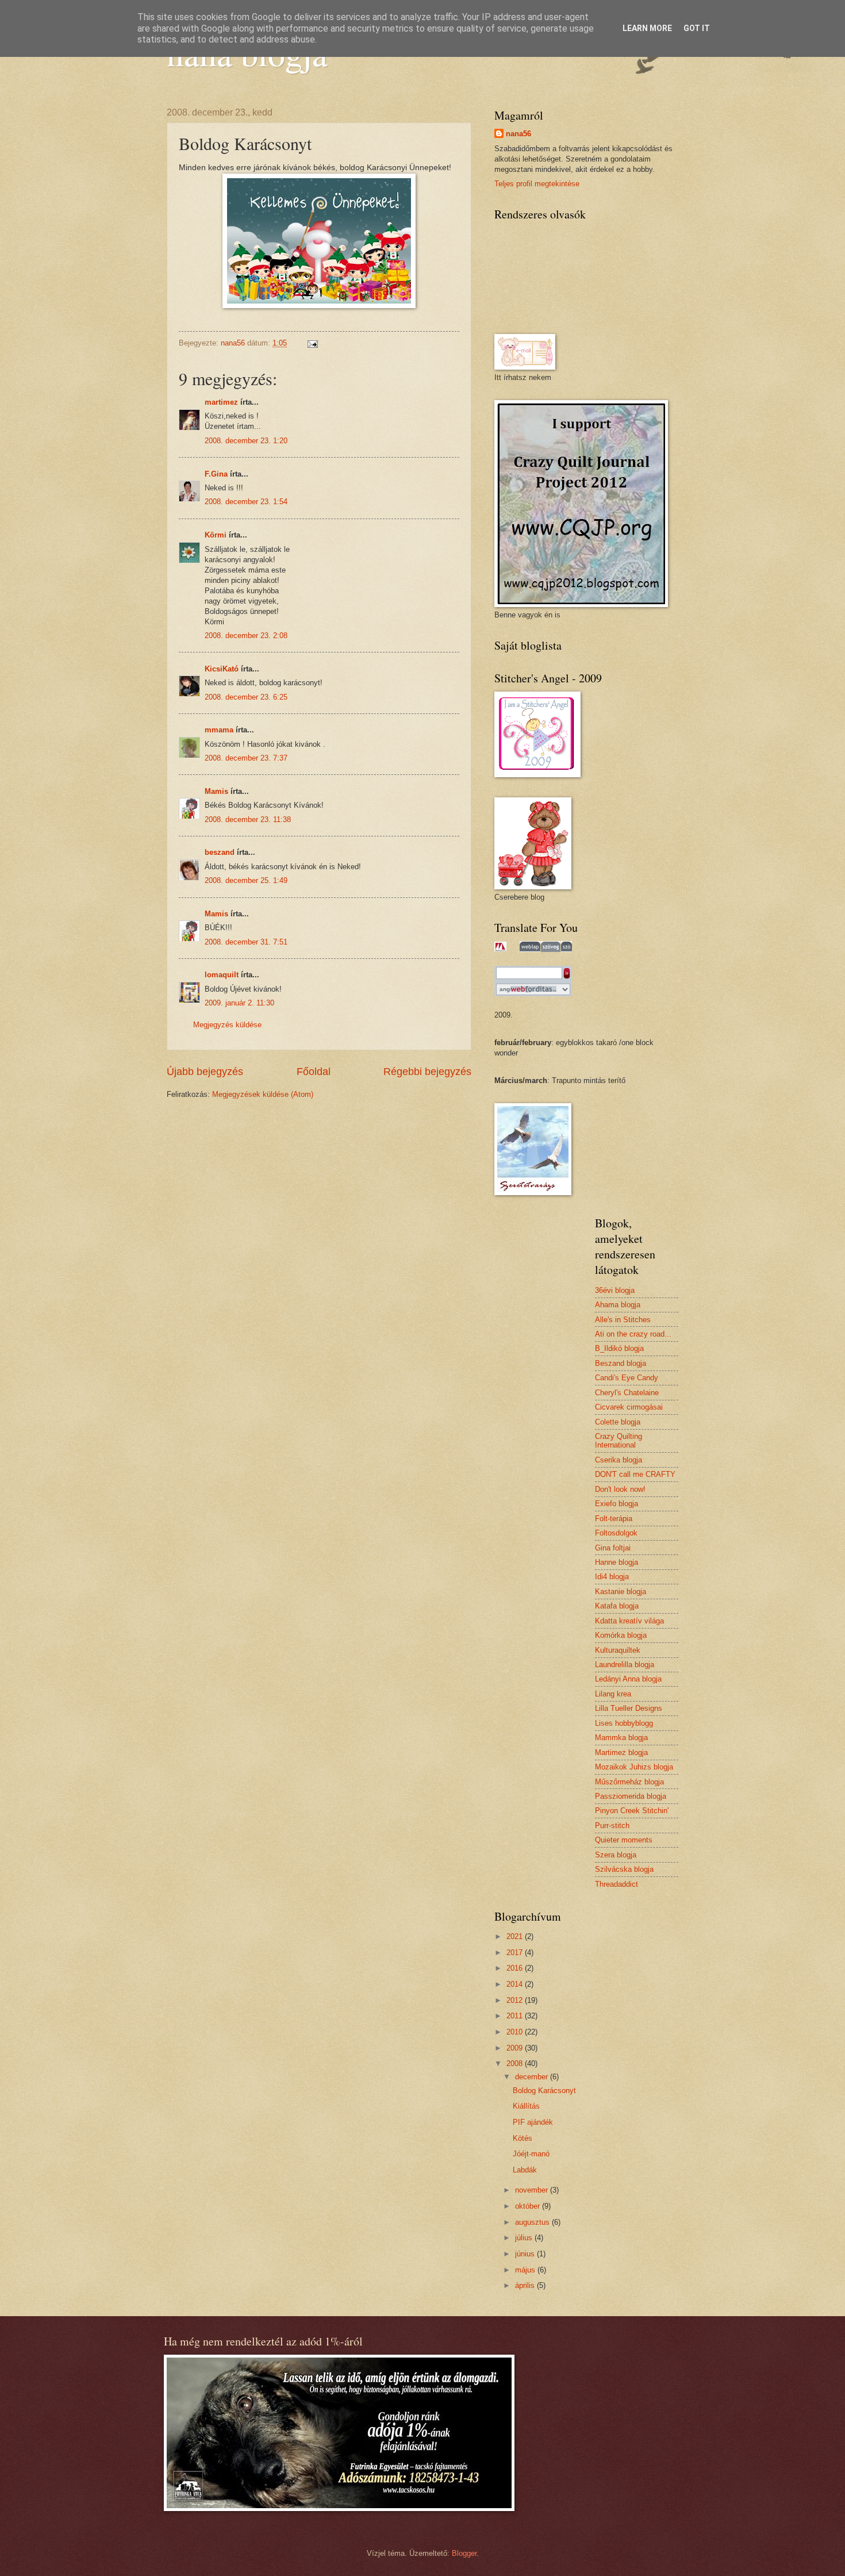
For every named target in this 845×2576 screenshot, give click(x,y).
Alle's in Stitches (623, 1320)
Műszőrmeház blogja (629, 1782)
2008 (516, 2064)
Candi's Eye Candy (627, 1378)
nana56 (518, 134)
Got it (697, 28)
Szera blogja (616, 1855)
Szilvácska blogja (624, 1869)
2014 (516, 1984)
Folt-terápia (614, 1519)
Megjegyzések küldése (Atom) (263, 1094)
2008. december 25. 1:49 (246, 880)
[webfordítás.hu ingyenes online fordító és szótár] (533, 991)
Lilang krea (613, 1694)
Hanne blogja (617, 1562)
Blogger (464, 2553)
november (533, 2190)
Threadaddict (617, 1884)
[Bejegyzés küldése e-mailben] (312, 343)
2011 (516, 2016)
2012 (516, 2000)
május (526, 2270)
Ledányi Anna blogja (628, 1679)
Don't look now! (620, 1489)
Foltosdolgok (616, 1533)
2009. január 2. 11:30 (239, 1003)
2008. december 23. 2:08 (246, 636)
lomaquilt (222, 975)
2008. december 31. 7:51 (246, 942)
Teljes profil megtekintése (537, 184)
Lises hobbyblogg (624, 1723)
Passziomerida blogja (631, 1796)
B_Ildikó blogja (619, 1348)
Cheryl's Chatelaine (627, 1393)
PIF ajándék (533, 2122)
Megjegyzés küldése (227, 1025)
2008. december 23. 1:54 (246, 502)
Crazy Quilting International (619, 1441)
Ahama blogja (618, 1305)
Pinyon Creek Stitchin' (632, 1811)
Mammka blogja (621, 1738)
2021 (516, 1936)
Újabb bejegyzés (205, 1072)
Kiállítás (526, 2106)
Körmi (216, 535)
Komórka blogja (621, 1635)
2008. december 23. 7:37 (246, 758)
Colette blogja (618, 1422)
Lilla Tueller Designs (629, 1708)
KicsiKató (222, 669)
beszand (220, 852)
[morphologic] (500, 947)
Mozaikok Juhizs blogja (634, 1767)
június (526, 2254)
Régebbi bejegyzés (427, 1072)
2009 (516, 2048)
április (526, 2285)
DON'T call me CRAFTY (635, 1474)
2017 (516, 1953)
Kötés (523, 2138)
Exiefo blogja (617, 1504)
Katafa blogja (617, 1606)
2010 (516, 2032)
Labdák (525, 2170)
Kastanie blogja (621, 1592)
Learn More (647, 28)
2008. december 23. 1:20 (246, 441)
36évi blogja (615, 1290)
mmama (219, 730)
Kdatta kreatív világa (629, 1621)
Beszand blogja (621, 1363)
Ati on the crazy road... (633, 1334)
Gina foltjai (613, 1548)
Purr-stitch (612, 1826)
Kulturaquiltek (618, 1650)
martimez (221, 402)
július (525, 2238)
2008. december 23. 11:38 (248, 819)
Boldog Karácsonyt (544, 2091)
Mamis (216, 791)
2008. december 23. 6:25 (246, 697)
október (529, 2206)
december (533, 2077)
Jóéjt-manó (531, 2154)
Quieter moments (624, 1840)
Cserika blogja (619, 1460)
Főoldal (314, 1072)
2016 (516, 1968)
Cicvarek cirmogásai (629, 1407)
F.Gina (216, 474)
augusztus (533, 2222)
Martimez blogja (621, 1752)
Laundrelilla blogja (625, 1665)
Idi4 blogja (612, 1577)
